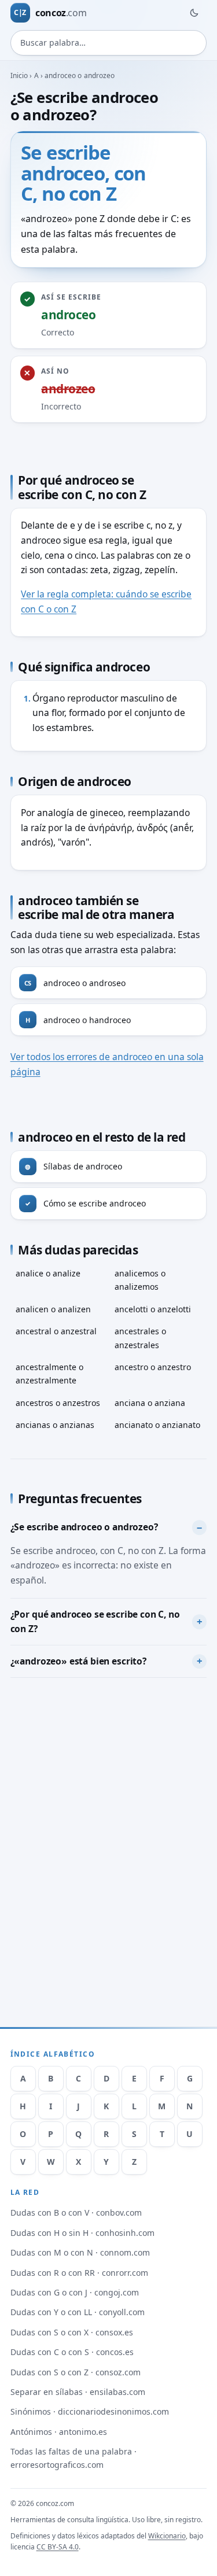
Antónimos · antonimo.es (59, 2432)
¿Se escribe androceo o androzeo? (84, 1527)
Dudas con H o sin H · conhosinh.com (82, 2233)
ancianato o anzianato (157, 1425)
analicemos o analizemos (140, 1280)
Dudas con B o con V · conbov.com (76, 2213)
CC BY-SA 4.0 (58, 2547)
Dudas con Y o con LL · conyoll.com (78, 2312)
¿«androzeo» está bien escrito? (78, 1661)
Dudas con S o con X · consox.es (72, 2332)
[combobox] (109, 43)
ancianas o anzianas (55, 1425)
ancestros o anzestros (58, 1403)
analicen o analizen (53, 1309)
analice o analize (48, 1273)
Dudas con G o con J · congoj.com (75, 2292)
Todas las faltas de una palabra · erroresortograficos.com (73, 2458)
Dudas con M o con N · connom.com (80, 2252)
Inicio (19, 75)
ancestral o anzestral (56, 1331)
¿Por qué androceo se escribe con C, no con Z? (95, 1622)
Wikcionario (167, 2536)
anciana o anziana (150, 1403)
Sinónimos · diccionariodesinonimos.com (90, 2411)
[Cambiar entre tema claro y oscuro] (194, 13)
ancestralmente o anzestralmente (49, 1374)
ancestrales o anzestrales (140, 1338)
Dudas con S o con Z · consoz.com (76, 2372)
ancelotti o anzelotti (153, 1309)
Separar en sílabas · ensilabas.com (78, 2392)
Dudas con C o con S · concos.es (72, 2352)
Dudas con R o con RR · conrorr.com (79, 2273)
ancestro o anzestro (153, 1367)
